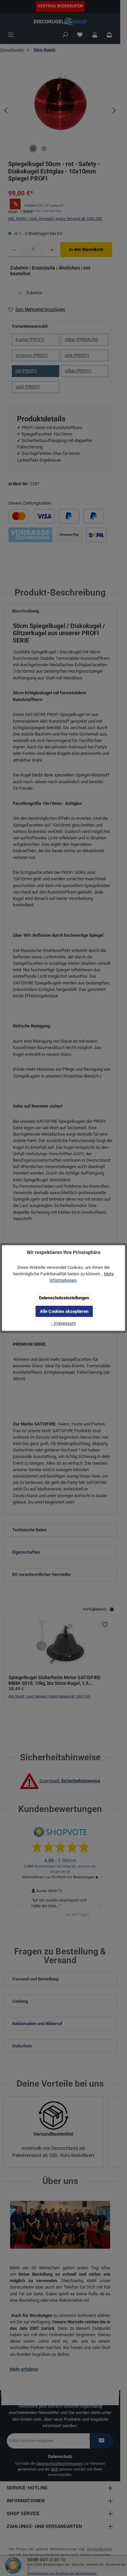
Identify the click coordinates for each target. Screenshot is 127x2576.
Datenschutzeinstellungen (64, 1298)
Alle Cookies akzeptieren (64, 1311)
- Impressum (64, 1323)
